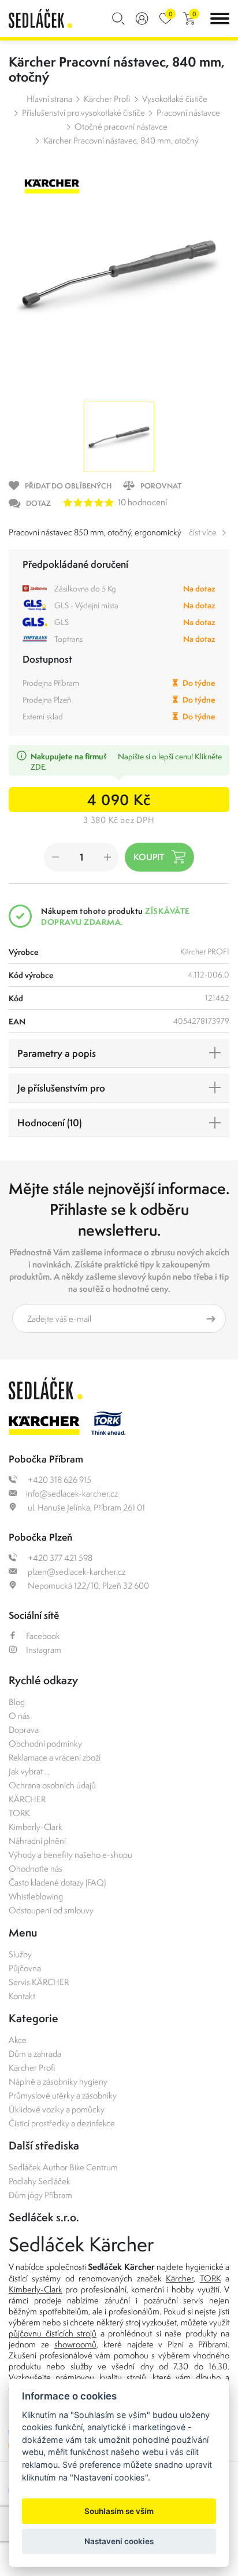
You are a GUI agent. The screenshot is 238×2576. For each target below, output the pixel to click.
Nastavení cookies (119, 2541)
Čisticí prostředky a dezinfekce (62, 2123)
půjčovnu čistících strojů (53, 2333)
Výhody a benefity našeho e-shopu (70, 1855)
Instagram (44, 1650)
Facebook (43, 1636)
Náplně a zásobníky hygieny (58, 2081)
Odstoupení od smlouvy (51, 1910)
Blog (17, 1702)
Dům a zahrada (35, 2054)
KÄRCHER (27, 1799)
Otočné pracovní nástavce (121, 126)
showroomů (75, 2344)
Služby (20, 1954)
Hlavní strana (49, 99)
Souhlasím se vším (119, 2511)
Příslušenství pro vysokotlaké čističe (83, 113)
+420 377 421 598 (59, 1558)
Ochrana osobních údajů (52, 1785)
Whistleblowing (36, 1896)
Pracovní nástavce (188, 113)
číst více (203, 532)
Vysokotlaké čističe (175, 99)
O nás (19, 1716)
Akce (18, 2040)
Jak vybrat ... (29, 1771)
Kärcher (180, 2278)
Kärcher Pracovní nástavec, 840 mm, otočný (121, 140)
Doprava (24, 1730)
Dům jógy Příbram (40, 2195)
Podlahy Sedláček (40, 2181)
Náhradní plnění (37, 1841)
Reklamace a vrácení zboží (55, 1757)
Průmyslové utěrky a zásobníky (63, 2095)
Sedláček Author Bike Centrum (63, 2167)
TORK (19, 1813)
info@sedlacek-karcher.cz (72, 1493)
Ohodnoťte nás (36, 1868)
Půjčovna (25, 1968)
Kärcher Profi (107, 99)
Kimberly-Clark (36, 1827)
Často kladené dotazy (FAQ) (57, 1882)
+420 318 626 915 (59, 1480)
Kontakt (22, 1996)
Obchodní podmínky (45, 1743)
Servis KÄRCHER (39, 1982)
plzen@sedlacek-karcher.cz (76, 1572)
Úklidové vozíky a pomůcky (57, 2109)
